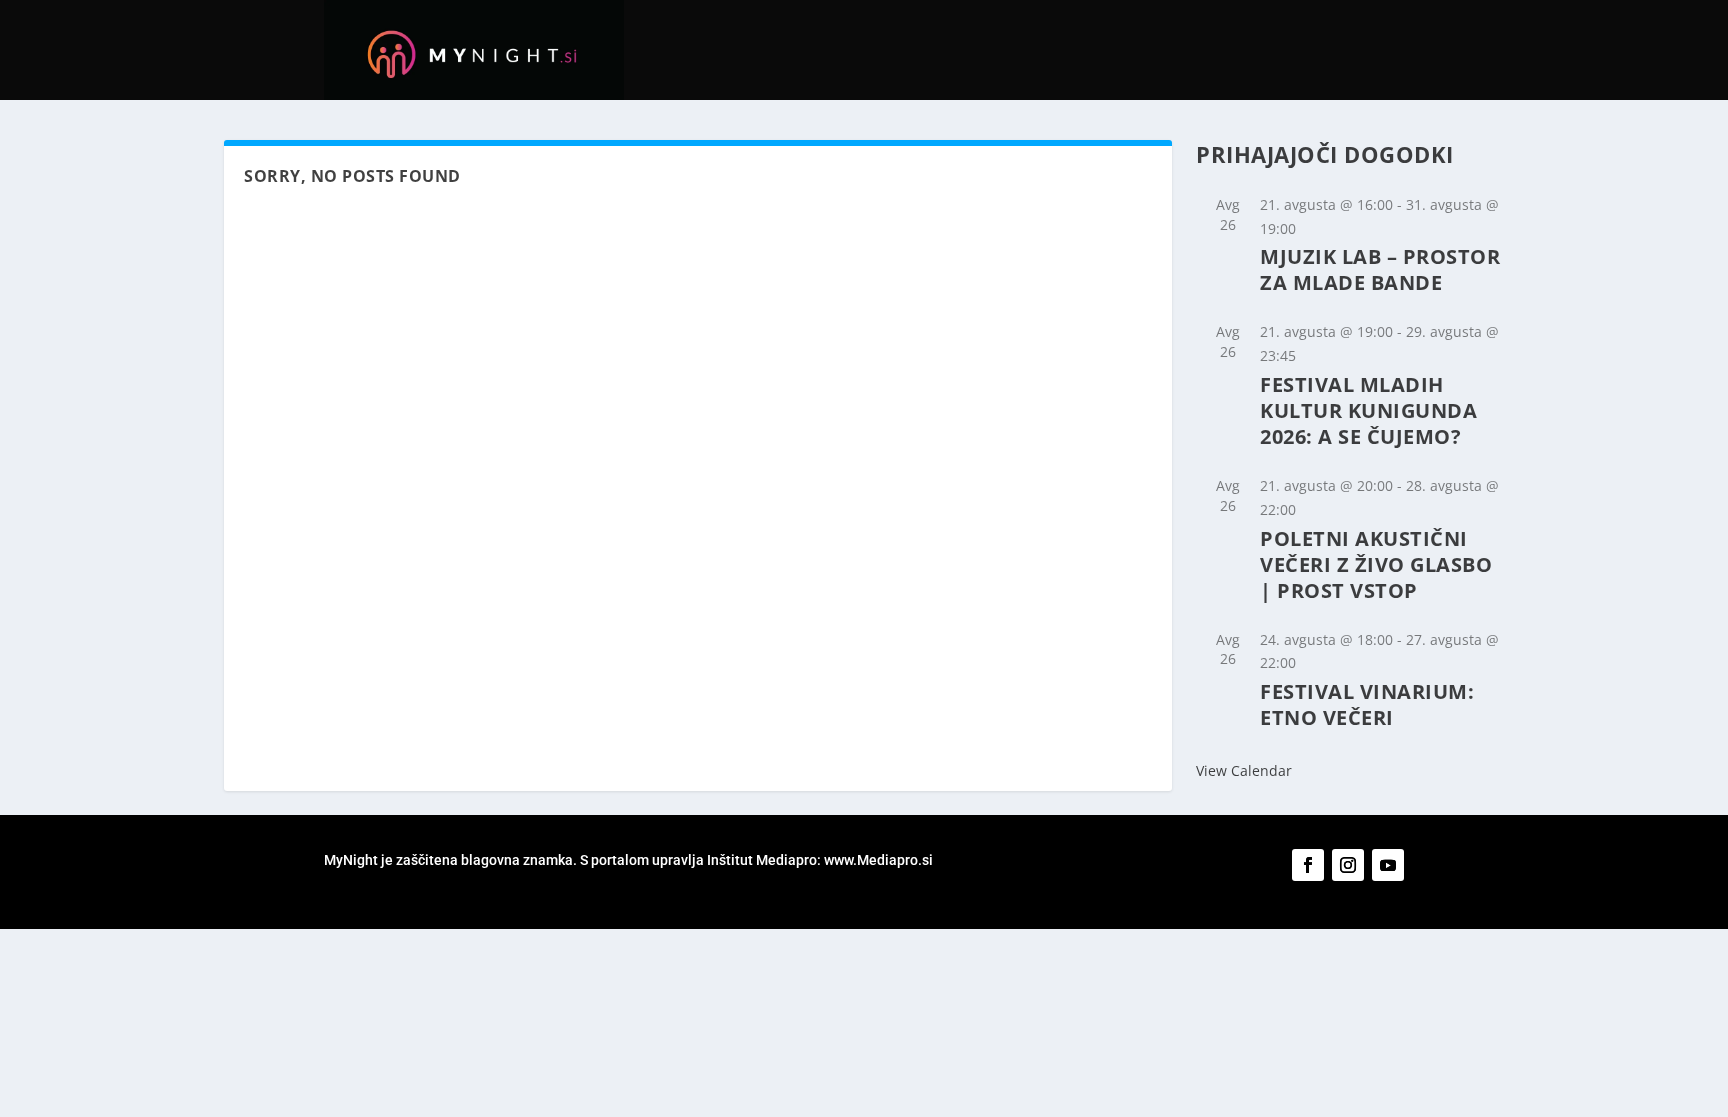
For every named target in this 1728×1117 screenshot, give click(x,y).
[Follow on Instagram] (1348, 865)
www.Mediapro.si (880, 860)
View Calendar (1244, 770)
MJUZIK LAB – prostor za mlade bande (1380, 269)
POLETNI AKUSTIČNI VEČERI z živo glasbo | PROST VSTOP (1376, 564)
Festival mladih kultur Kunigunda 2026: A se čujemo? (1368, 410)
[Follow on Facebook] (1308, 865)
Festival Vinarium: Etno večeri (1367, 704)
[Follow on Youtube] (1388, 865)
